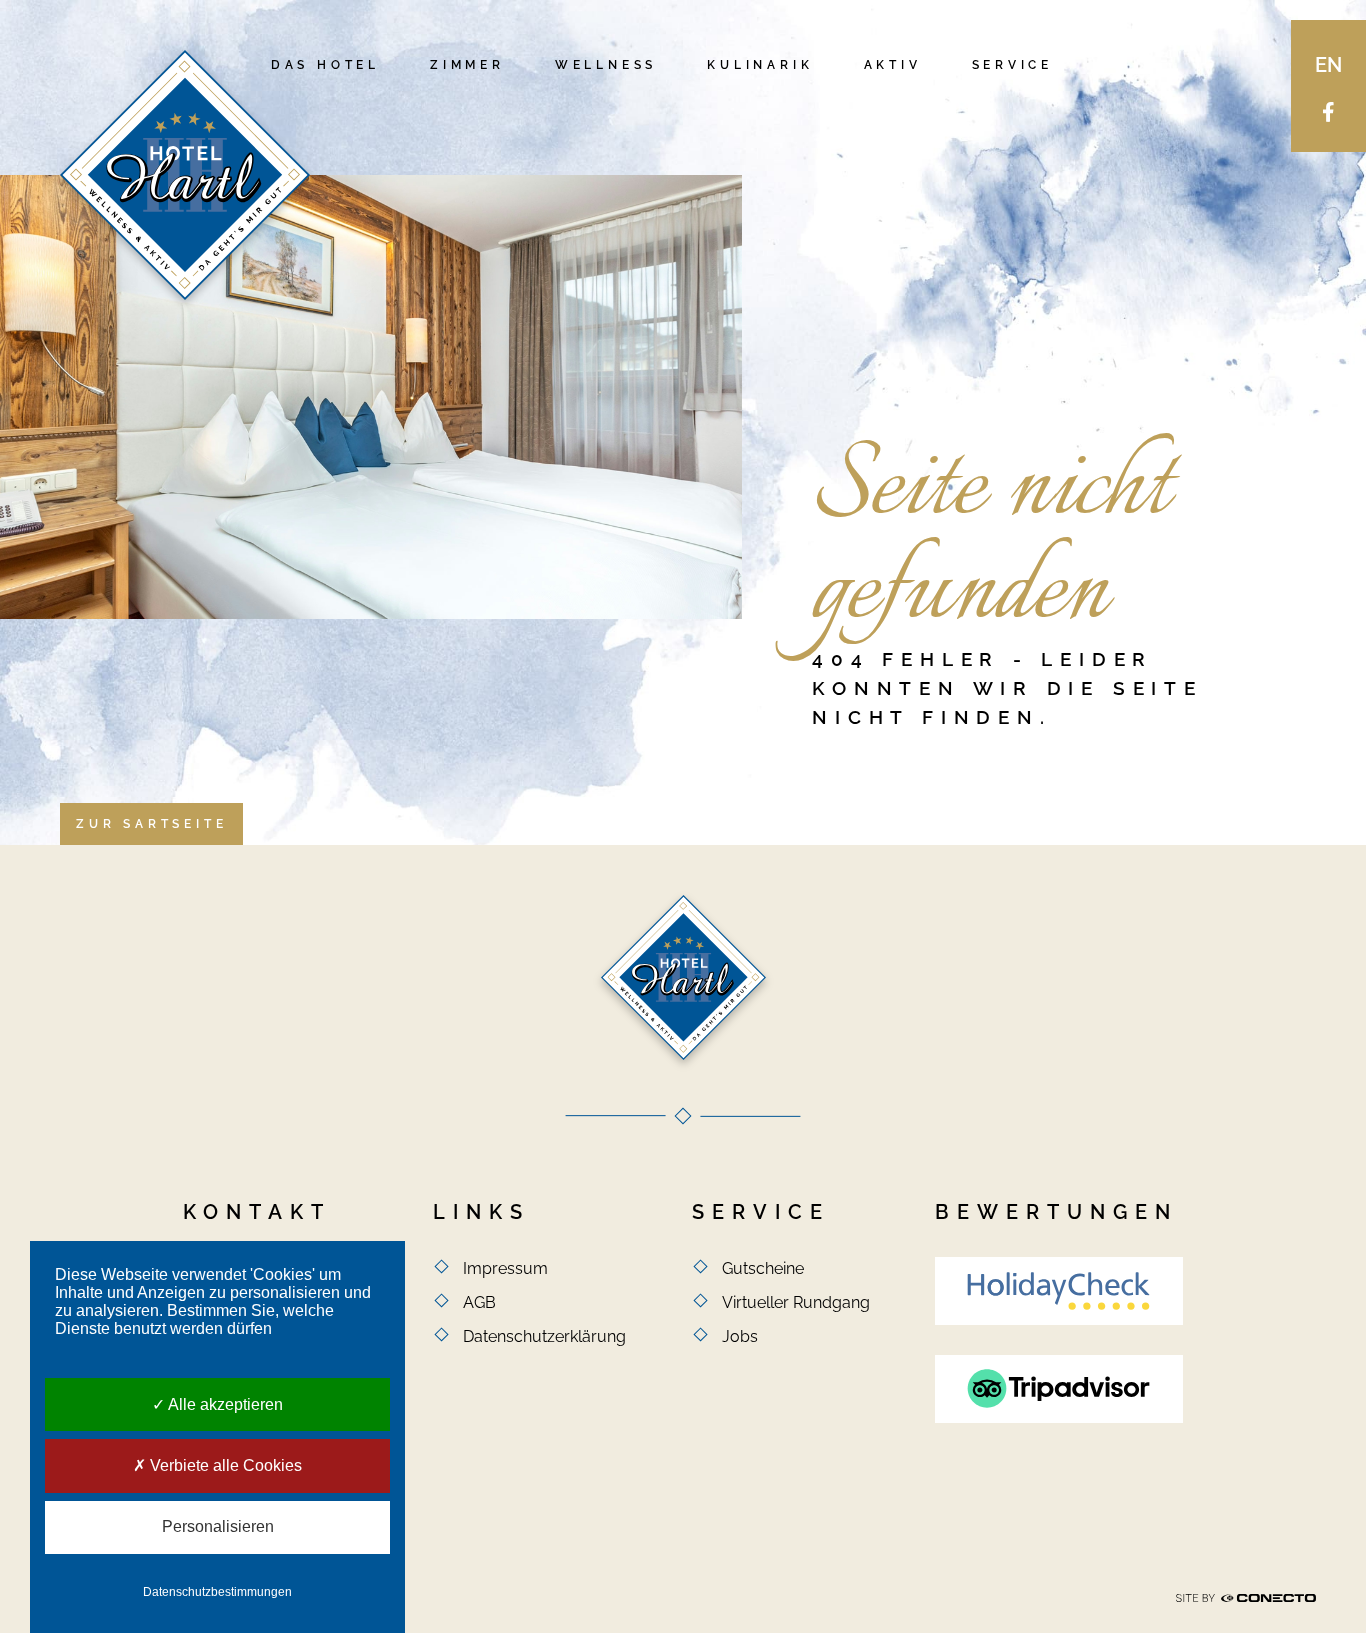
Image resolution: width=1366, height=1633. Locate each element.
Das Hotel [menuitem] (325, 65)
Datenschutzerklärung (544, 1336)
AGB (479, 1302)
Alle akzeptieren (224, 1404)
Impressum (505, 1268)
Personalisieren (218, 1526)
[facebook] (1328, 111)
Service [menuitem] (1013, 65)
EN (1328, 65)
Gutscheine (763, 1268)
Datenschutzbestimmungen (217, 1592)
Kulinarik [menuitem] (760, 65)
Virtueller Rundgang (796, 1302)
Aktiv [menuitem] (893, 65)
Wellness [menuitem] (606, 65)
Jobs (740, 1336)
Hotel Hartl (185, 175)
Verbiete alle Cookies (224, 1465)
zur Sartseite (151, 824)
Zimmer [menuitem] (467, 65)
